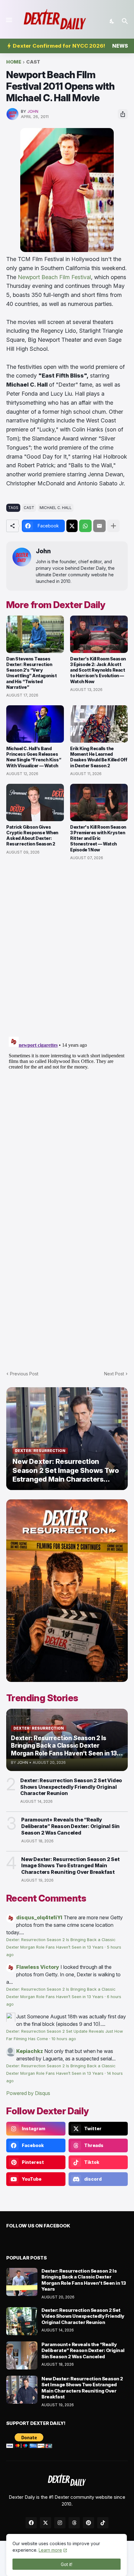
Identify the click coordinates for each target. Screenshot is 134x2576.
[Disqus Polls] (67, 949)
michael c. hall (56, 508)
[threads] (74, 2523)
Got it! (67, 2564)
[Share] (123, 114)
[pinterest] (89, 2523)
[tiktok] (103, 2523)
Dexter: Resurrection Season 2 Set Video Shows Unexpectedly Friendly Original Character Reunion (71, 1787)
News (120, 46)
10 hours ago (64, 2039)
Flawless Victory (38, 1967)
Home (14, 62)
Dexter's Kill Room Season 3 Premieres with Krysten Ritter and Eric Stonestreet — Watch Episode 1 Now (98, 838)
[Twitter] (72, 526)
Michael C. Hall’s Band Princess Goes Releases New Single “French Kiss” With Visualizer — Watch (34, 757)
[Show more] (113, 526)
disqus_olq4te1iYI (39, 1917)
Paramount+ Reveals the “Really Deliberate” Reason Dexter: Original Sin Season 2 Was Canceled (70, 1826)
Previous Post (24, 1374)
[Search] (126, 21)
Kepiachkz (30, 2051)
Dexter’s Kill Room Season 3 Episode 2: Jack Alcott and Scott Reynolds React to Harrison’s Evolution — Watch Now (98, 670)
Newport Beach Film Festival (54, 277)
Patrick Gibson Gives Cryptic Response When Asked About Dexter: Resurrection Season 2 (32, 836)
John (43, 551)
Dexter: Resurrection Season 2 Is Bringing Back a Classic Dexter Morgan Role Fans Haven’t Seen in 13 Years (84, 2280)
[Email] (99, 526)
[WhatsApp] (85, 526)
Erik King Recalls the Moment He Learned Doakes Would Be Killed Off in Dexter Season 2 (99, 757)
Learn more (50, 2550)
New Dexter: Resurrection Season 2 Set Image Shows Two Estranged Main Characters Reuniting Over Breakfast (70, 1866)
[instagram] (60, 2523)
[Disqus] (67, 1112)
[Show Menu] (9, 20)
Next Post (114, 1374)
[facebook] (31, 2523)
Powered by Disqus (28, 2093)
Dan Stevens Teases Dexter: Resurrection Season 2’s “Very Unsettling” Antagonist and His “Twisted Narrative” (31, 673)
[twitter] (45, 2523)
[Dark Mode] (112, 21)
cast (33, 62)
